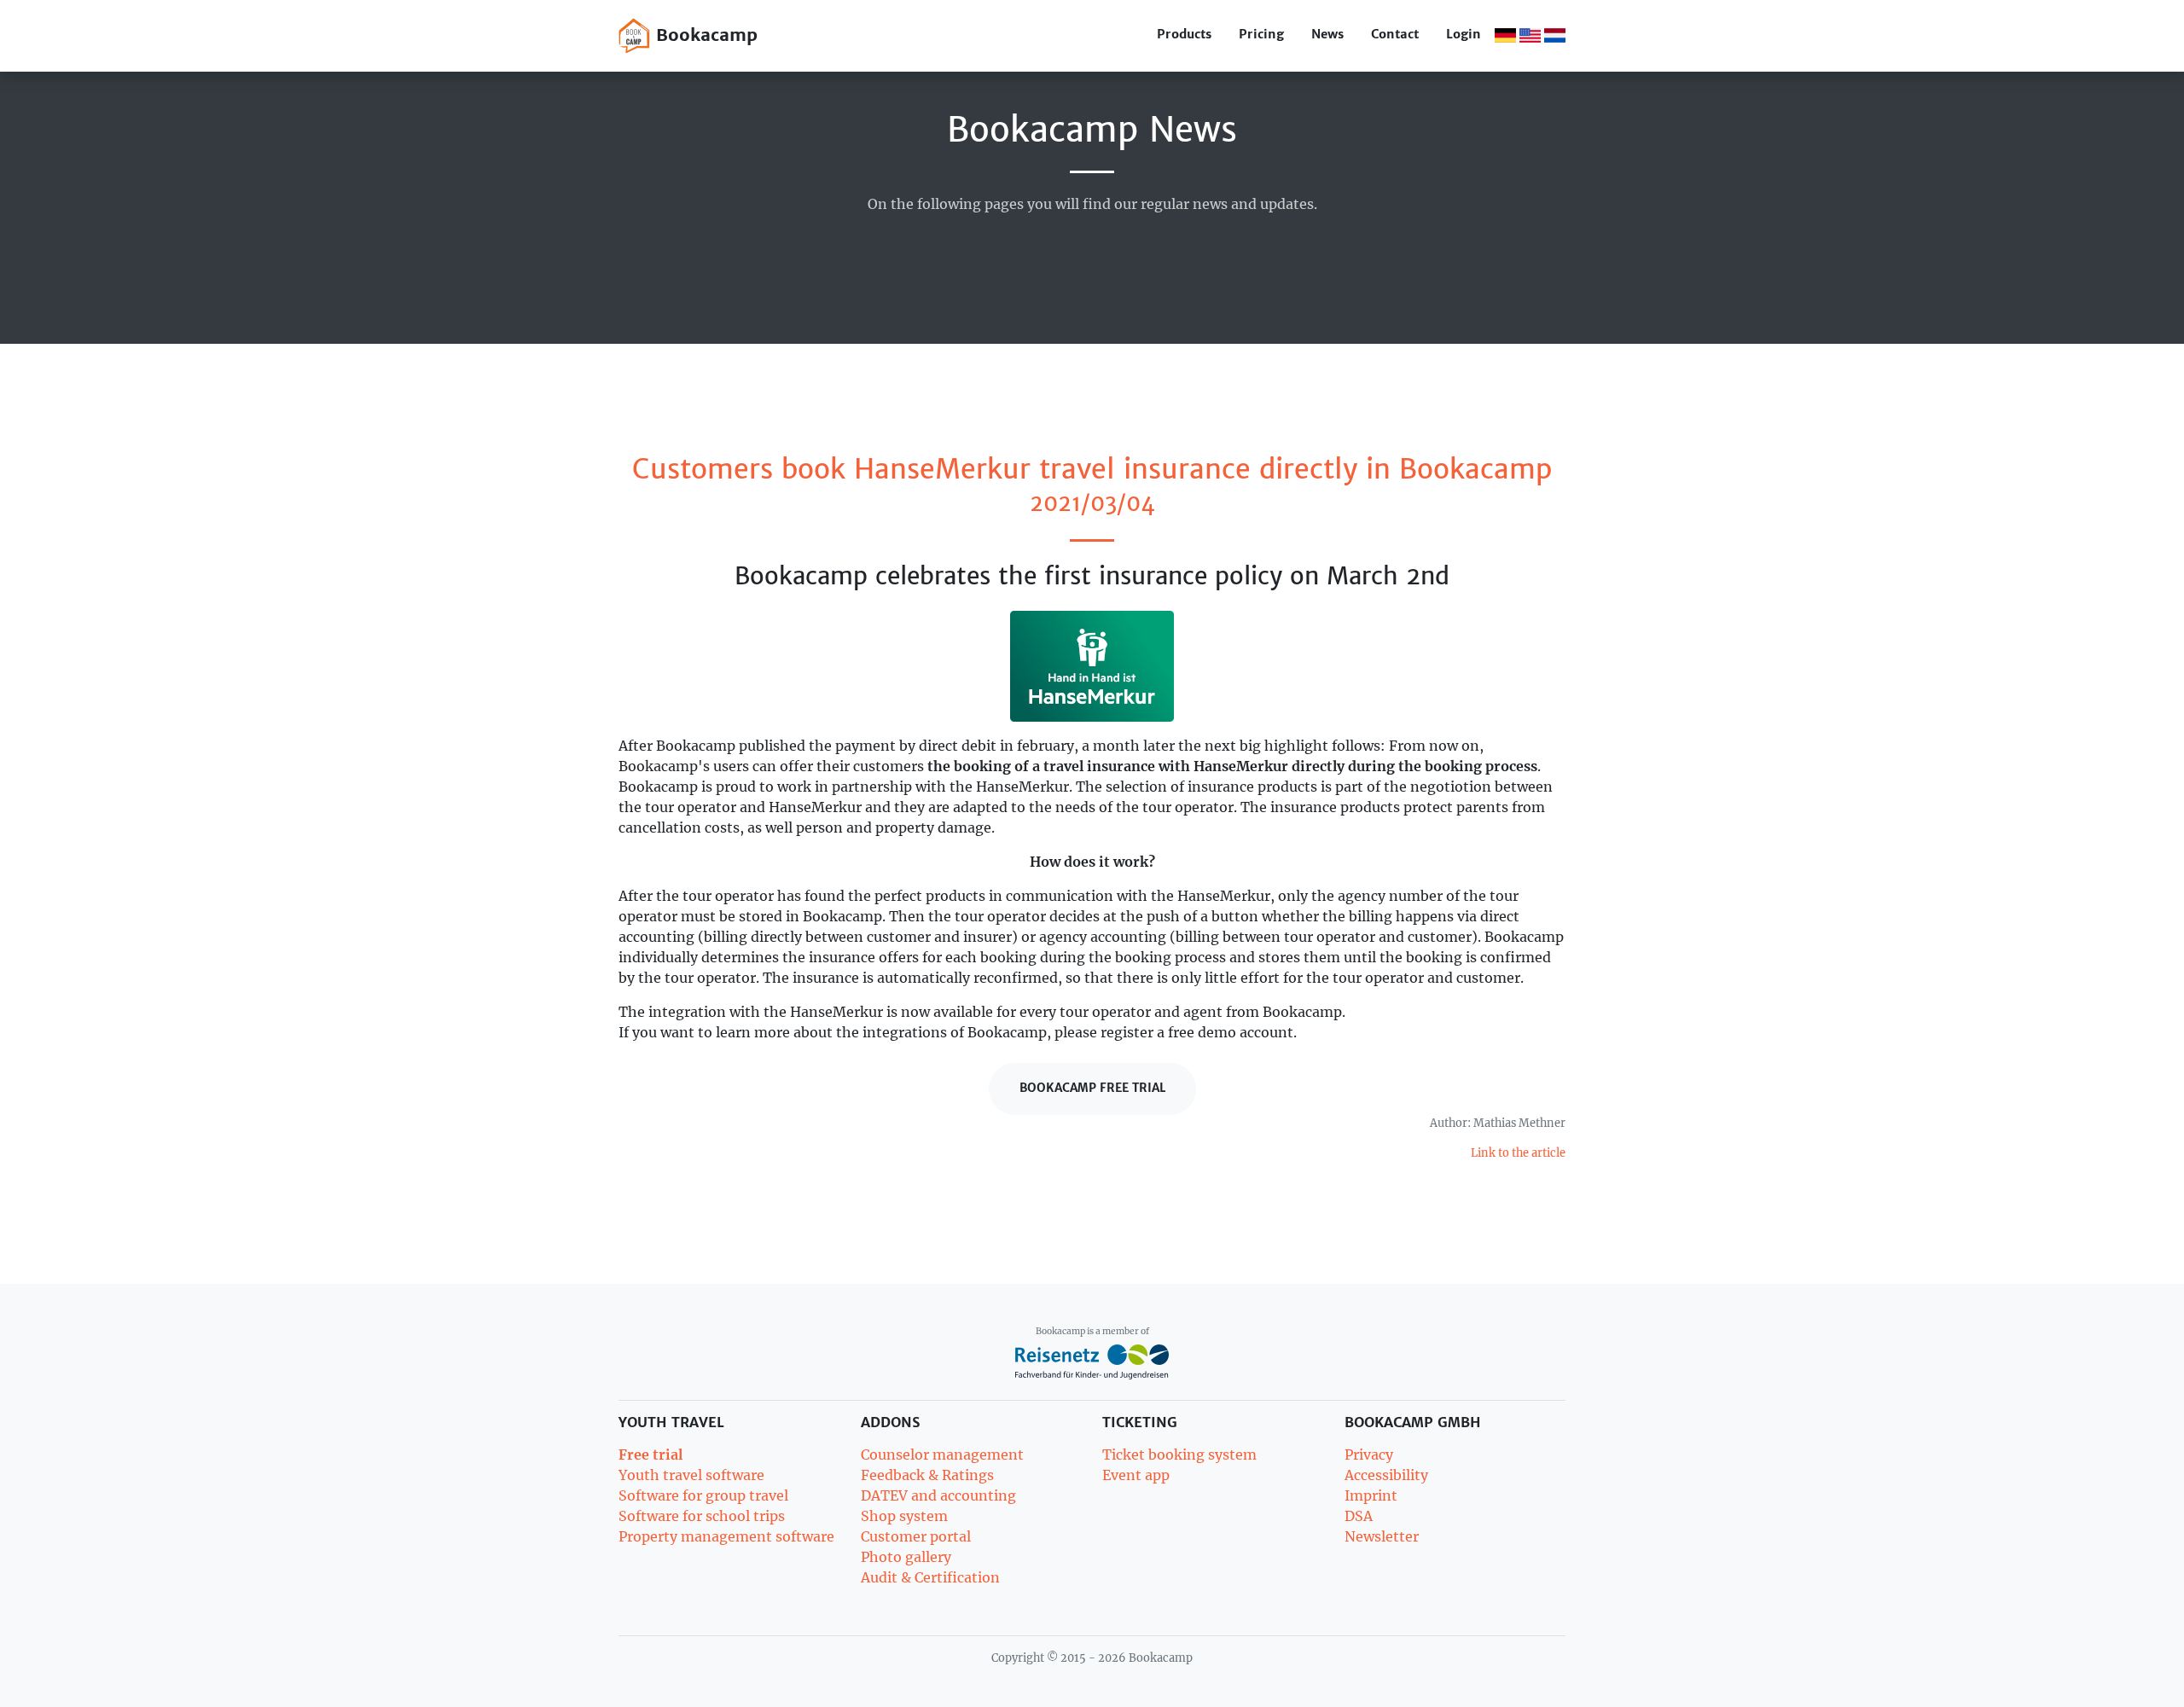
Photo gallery (906, 1557)
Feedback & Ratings (927, 1475)
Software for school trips (702, 1516)
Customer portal (916, 1536)
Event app (1136, 1475)
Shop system (904, 1516)
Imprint (1371, 1495)
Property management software (726, 1536)
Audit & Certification (930, 1577)
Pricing (1261, 34)
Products (1184, 34)
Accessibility (1386, 1475)
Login (1464, 34)
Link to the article (1518, 1153)
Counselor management (942, 1454)
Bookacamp (704, 35)
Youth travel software (691, 1475)
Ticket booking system (1179, 1454)
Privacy (1369, 1454)
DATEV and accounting (938, 1495)
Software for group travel (703, 1495)
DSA (1359, 1516)
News (1327, 34)
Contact (1395, 34)
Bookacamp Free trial (1092, 1088)
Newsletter (1382, 1536)
